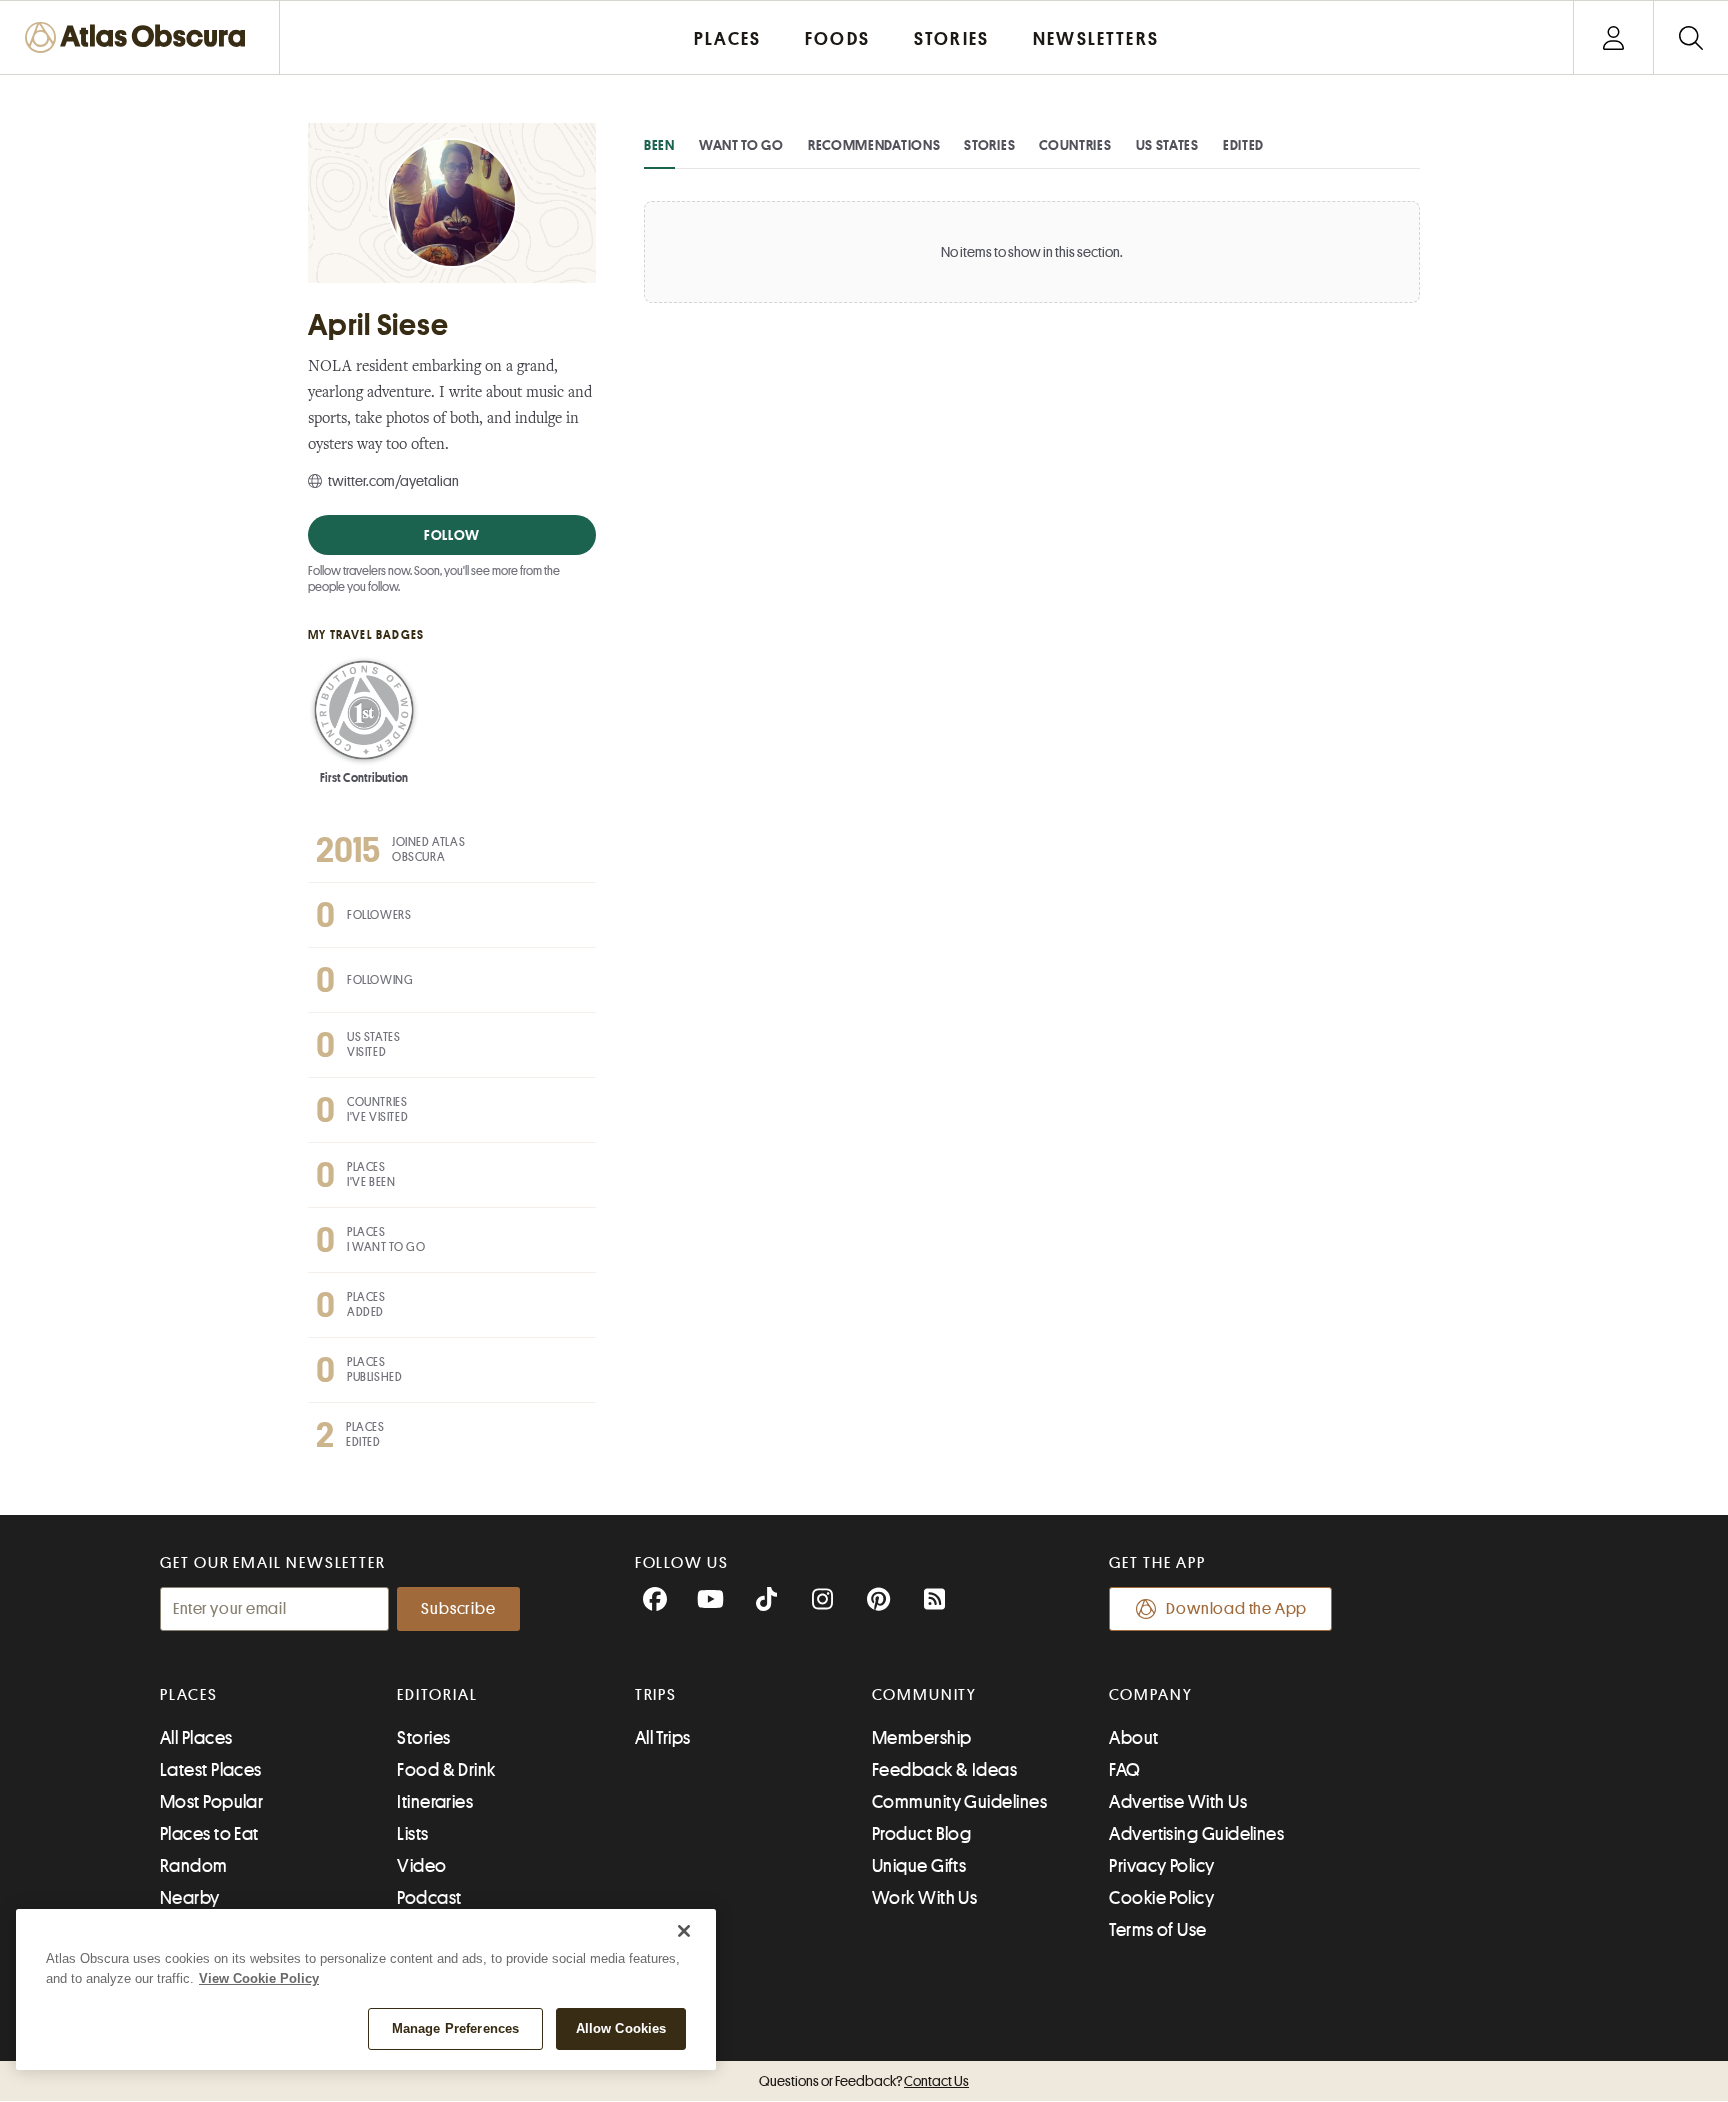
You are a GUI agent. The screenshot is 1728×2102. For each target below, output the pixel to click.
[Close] (684, 1931)
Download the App (1236, 1609)
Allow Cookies (621, 2028)
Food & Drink (446, 1770)
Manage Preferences (455, 2028)
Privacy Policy (1161, 1866)
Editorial (437, 1695)
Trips (656, 1695)
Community (924, 1695)
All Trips (663, 1738)
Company (1150, 1695)
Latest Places (211, 1770)
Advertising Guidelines (1196, 1834)
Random (194, 1866)
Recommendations (874, 145)
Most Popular (211, 1802)
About (1133, 1738)
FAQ (1124, 1770)
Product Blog (921, 1834)
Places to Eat (209, 1834)
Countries (1075, 145)
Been (659, 145)
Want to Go (741, 145)
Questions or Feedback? (864, 2081)
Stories (989, 145)
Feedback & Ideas (944, 1770)
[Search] (1690, 37)
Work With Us (924, 1898)
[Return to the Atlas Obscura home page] (140, 37)
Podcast (429, 1898)
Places (189, 1695)
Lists (412, 1834)
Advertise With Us (1178, 1802)
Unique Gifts (919, 1866)
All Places (196, 1738)
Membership (922, 1738)
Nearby (190, 1898)
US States (1167, 145)
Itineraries (435, 1802)
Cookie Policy (1161, 1898)
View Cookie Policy (259, 1978)
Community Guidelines (959, 1802)
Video (421, 1866)
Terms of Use (1157, 1930)
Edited (1243, 145)
